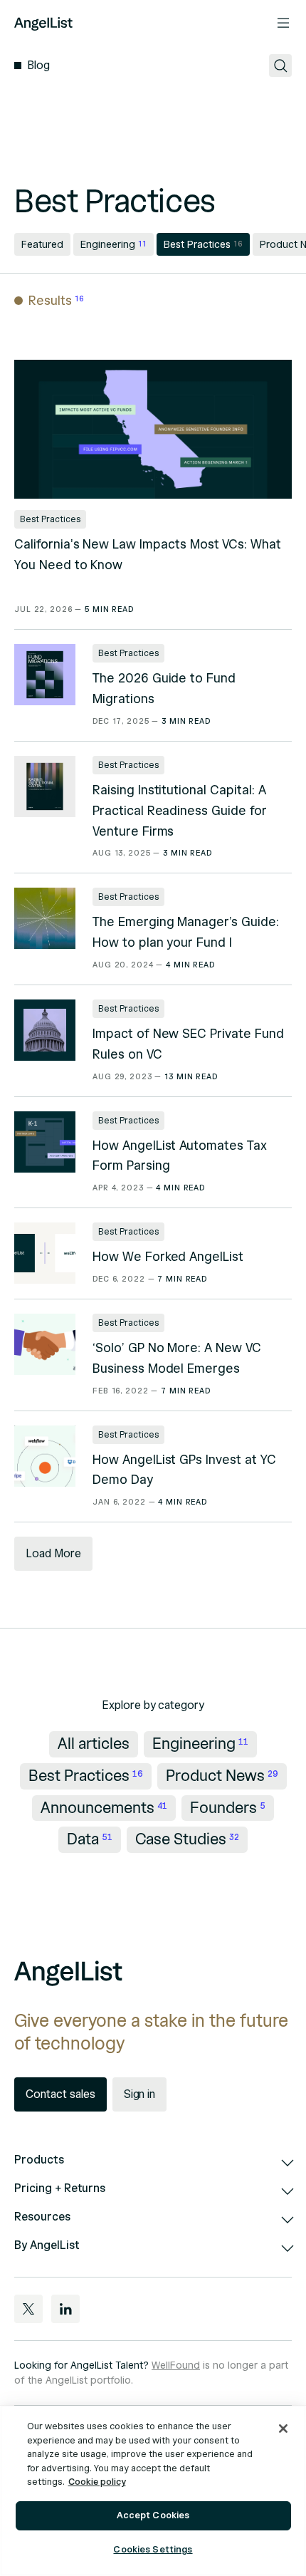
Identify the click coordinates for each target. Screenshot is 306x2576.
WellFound (176, 2365)
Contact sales (60, 2094)
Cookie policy (97, 2482)
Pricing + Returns (60, 2188)
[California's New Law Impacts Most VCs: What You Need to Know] (153, 429)
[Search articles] (280, 66)
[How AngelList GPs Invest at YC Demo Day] (45, 1456)
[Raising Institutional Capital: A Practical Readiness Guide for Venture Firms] (45, 786)
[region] (153, 2491)
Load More (53, 1554)
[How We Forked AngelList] (45, 1253)
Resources (42, 2217)
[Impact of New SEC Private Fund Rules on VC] (45, 1030)
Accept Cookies (153, 2515)
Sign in (140, 2094)
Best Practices (50, 519)
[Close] (283, 2429)
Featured (42, 245)
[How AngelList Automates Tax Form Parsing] (45, 1142)
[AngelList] (43, 23)
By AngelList (47, 2245)
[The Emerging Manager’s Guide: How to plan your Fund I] (45, 918)
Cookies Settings (153, 2550)
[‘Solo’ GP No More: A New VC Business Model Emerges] (45, 1344)
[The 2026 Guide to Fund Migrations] (45, 675)
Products (39, 2160)
